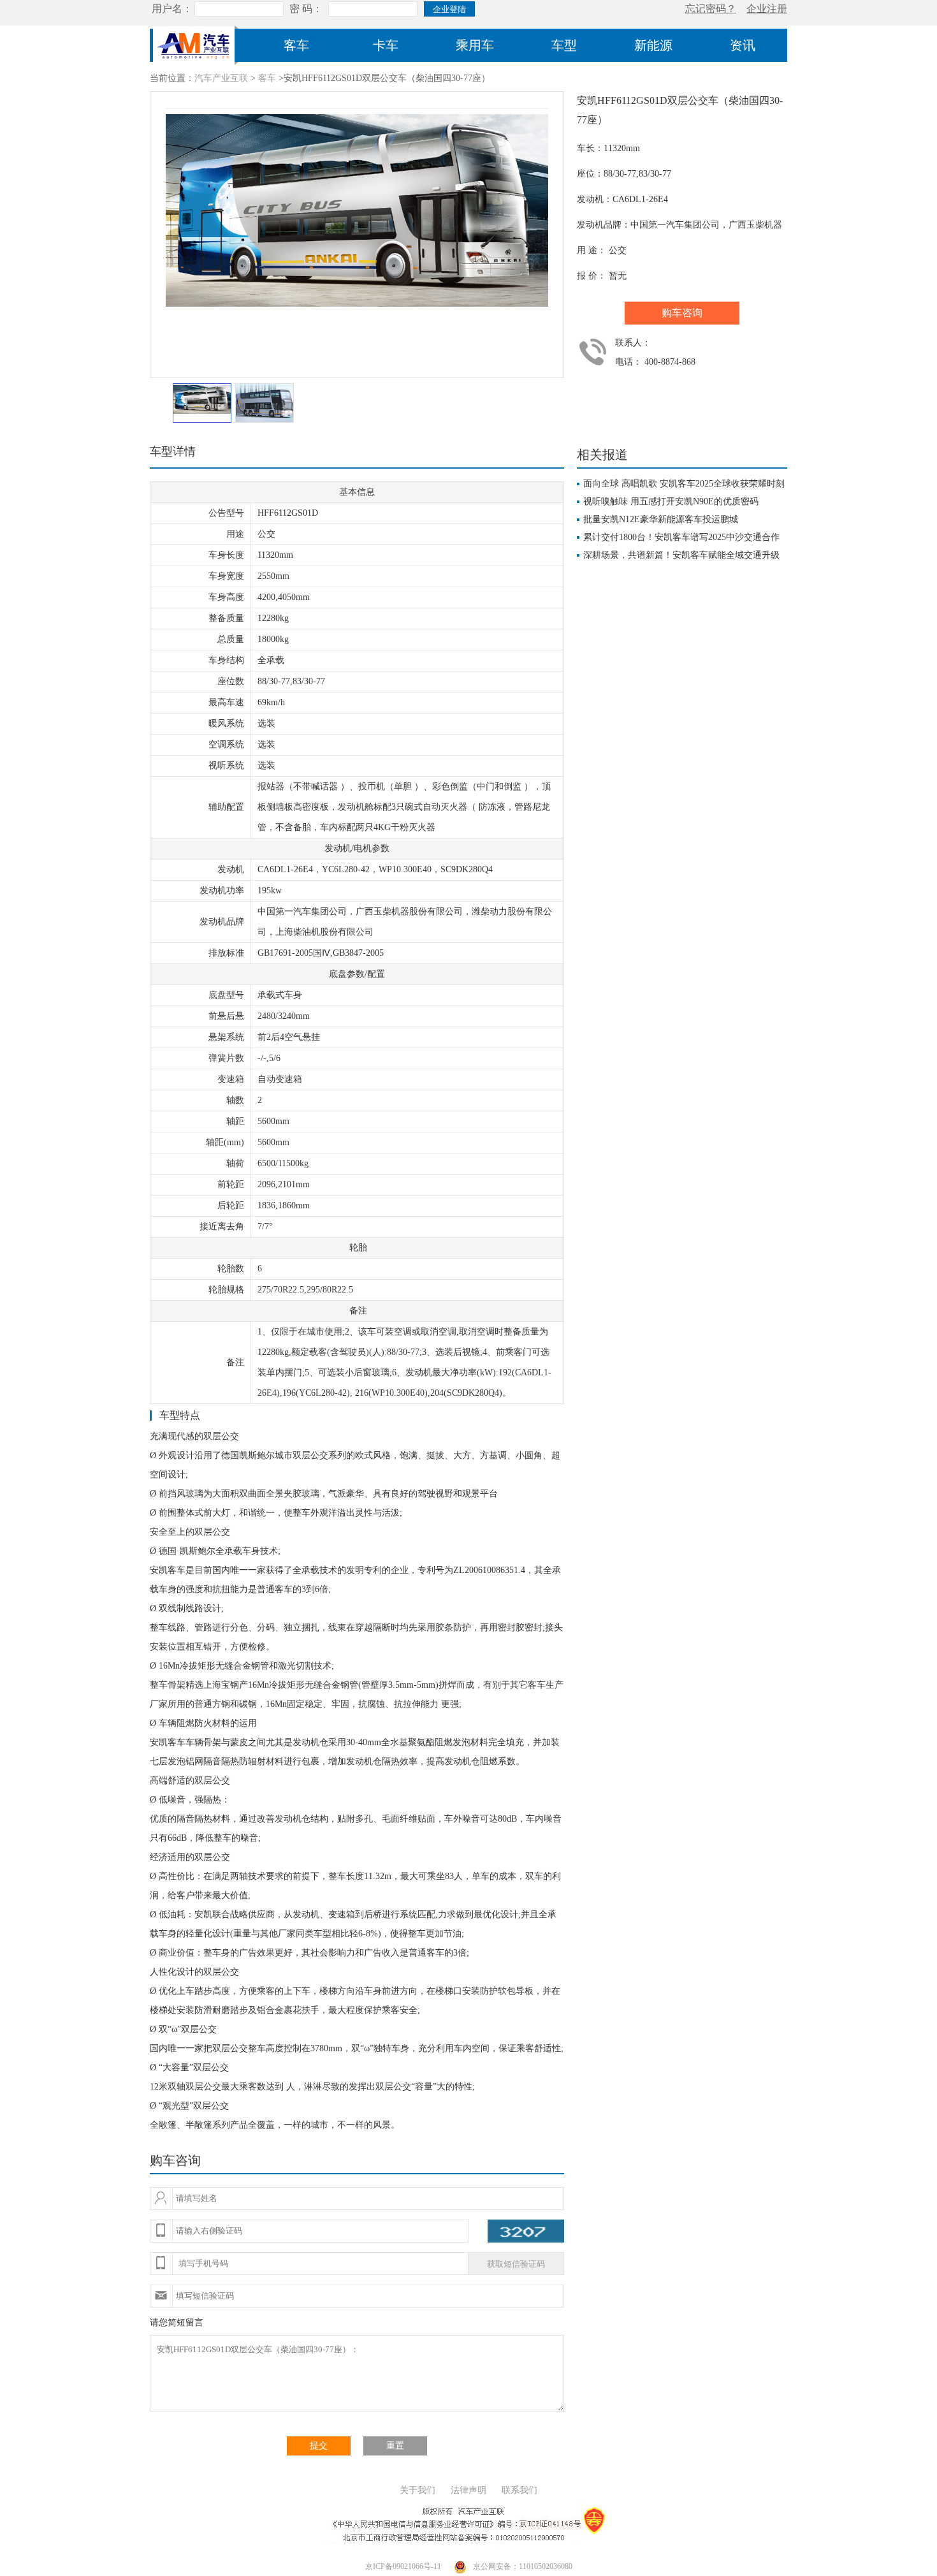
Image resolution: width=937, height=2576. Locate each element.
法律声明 (468, 2490)
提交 (319, 2446)
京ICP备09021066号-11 (403, 2566)
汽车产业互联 (221, 78)
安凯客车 (168, 1570)
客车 (296, 45)
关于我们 (418, 2490)
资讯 (743, 45)
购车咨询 (682, 313)
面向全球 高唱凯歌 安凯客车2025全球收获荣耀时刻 (684, 484)
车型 (564, 45)
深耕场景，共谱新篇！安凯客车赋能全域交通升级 (681, 555)
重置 (395, 2446)
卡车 (386, 45)
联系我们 (519, 2490)
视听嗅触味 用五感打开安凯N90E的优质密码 (671, 501)
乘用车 (475, 45)
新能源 (653, 45)
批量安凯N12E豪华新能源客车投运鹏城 (661, 519)
